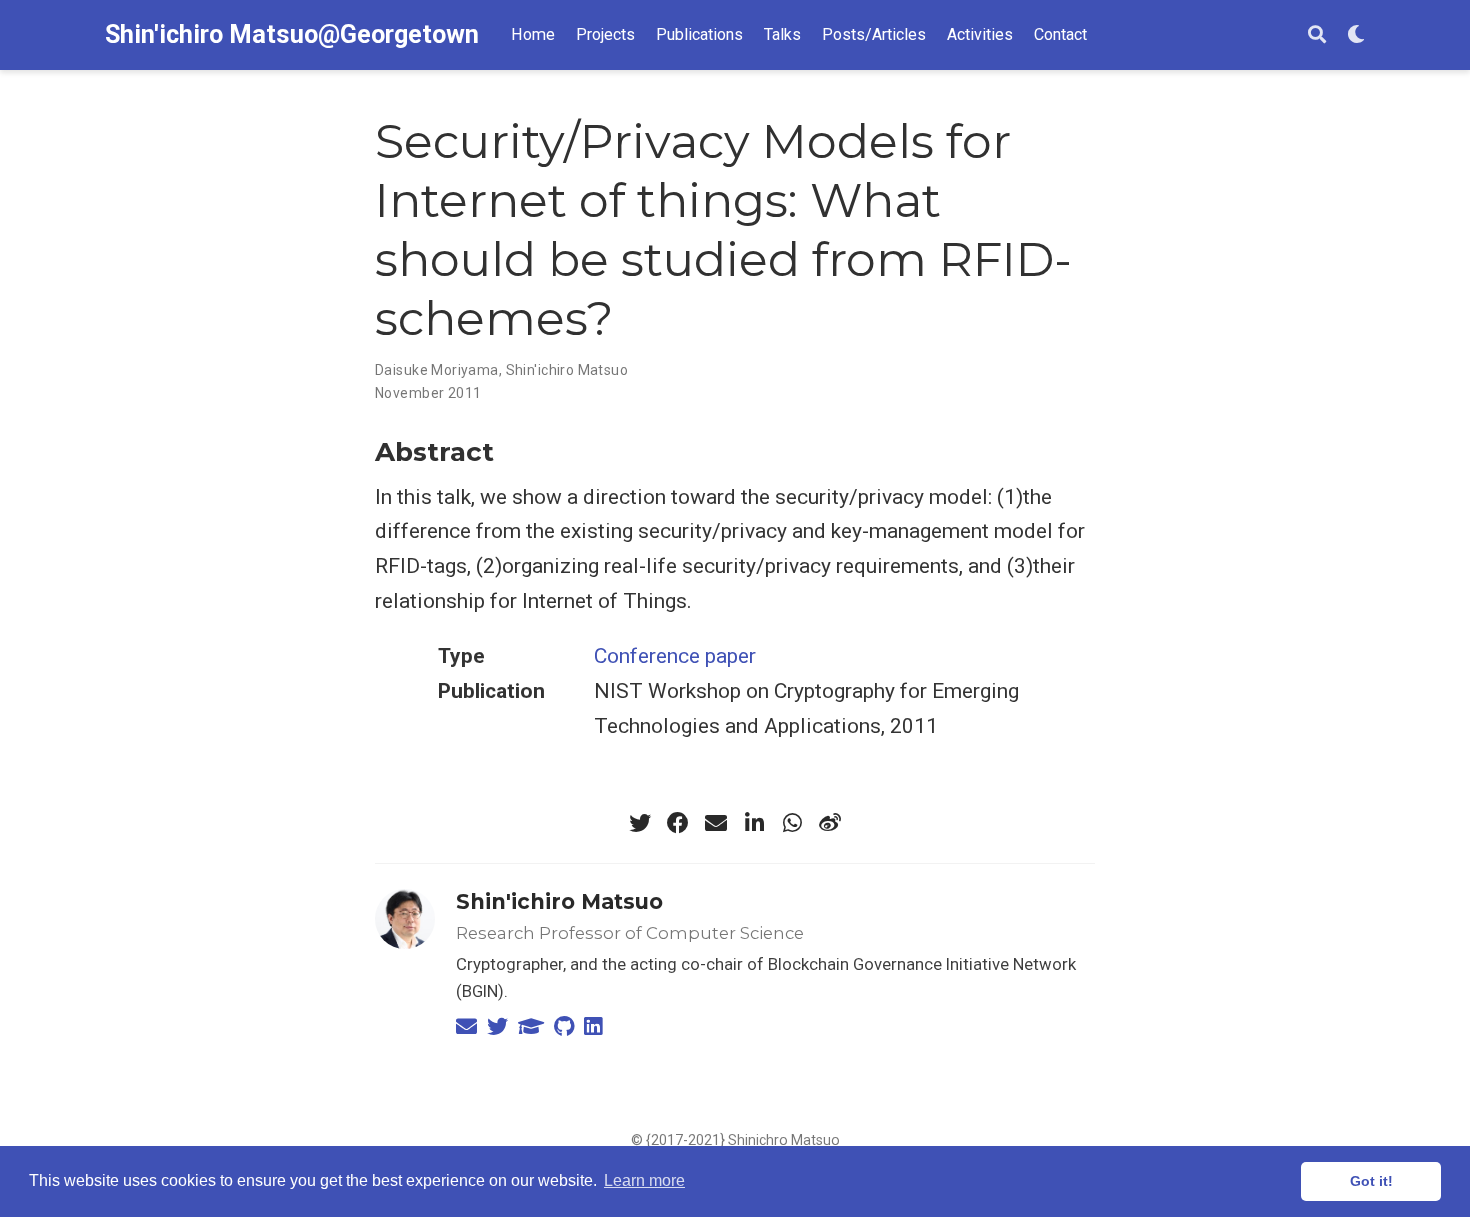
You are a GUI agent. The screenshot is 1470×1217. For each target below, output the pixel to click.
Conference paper (675, 656)
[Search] (1317, 35)
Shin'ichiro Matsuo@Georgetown (292, 34)
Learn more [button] (644, 1180)
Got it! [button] (1371, 1181)
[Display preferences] (1356, 35)
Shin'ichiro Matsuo (559, 901)
